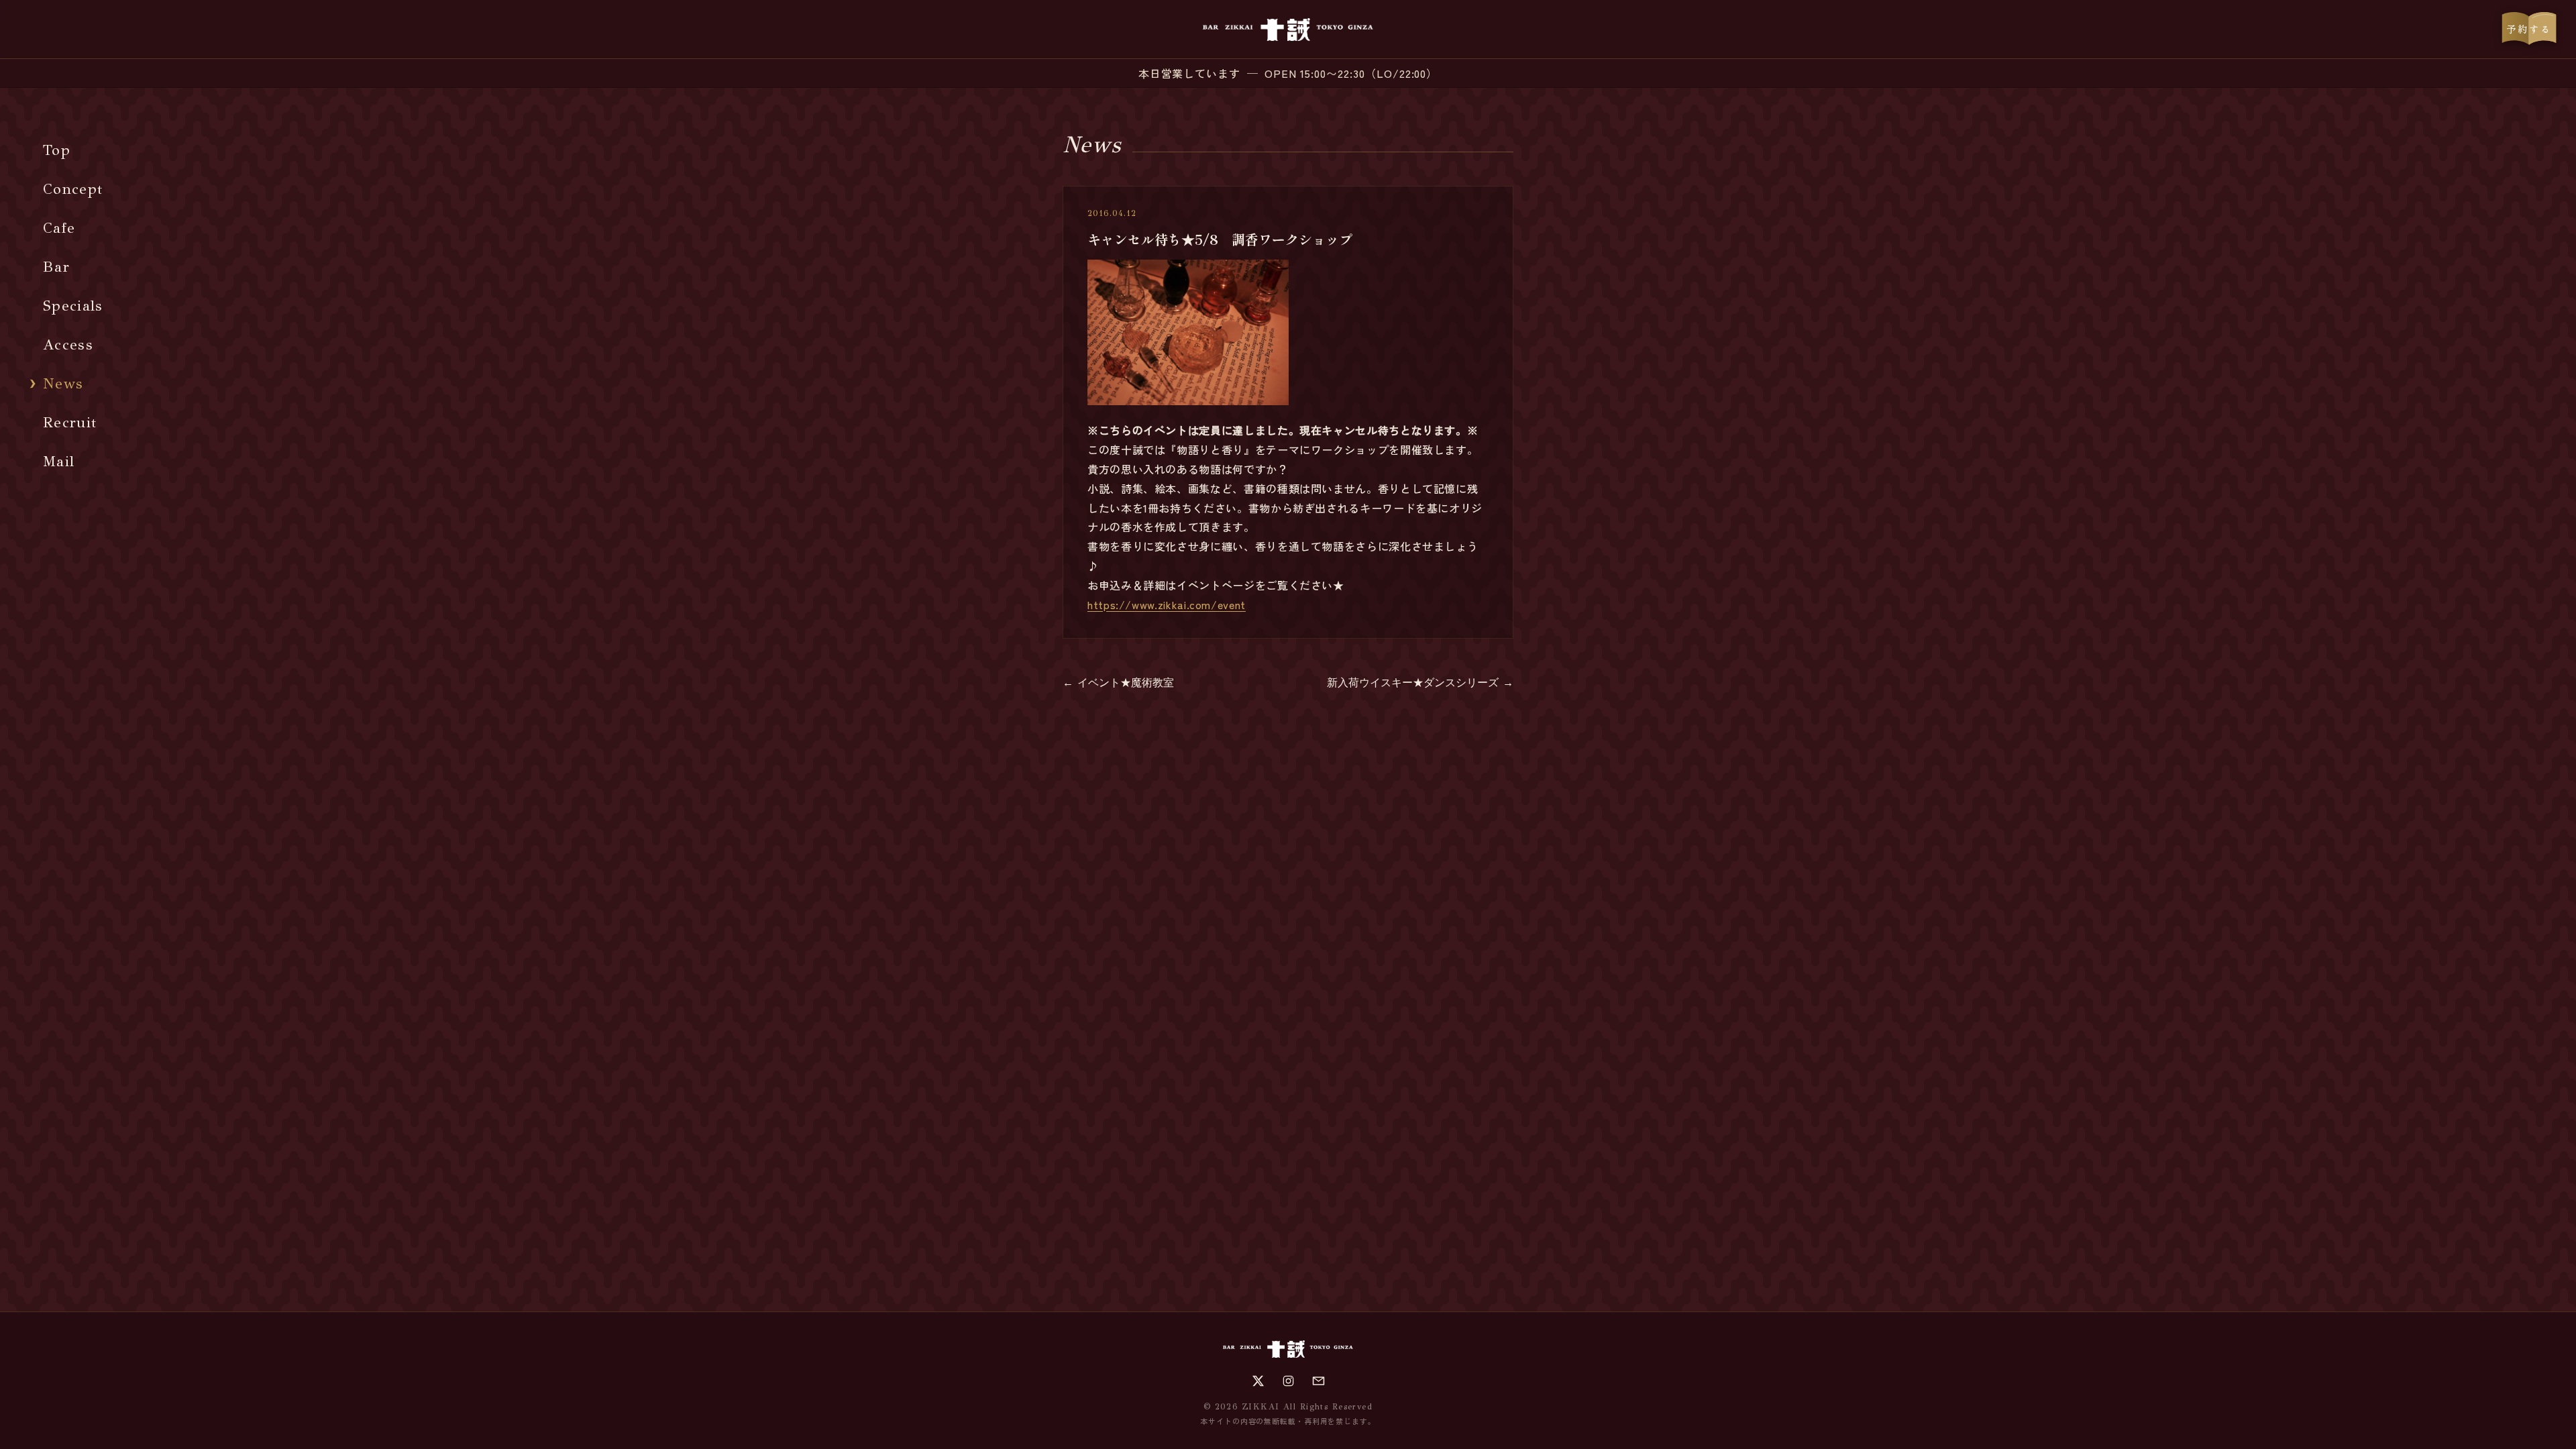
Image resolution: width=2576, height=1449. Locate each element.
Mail (59, 461)
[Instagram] (1288, 1381)
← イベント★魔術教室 (1118, 683)
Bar (56, 267)
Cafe (59, 228)
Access (68, 344)
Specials (73, 306)
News (63, 383)
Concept (73, 189)
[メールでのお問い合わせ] (1319, 1381)
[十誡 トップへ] (1288, 30)
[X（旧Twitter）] (1258, 1381)
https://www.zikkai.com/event (1167, 604)
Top (57, 150)
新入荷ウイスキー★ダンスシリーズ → (1420, 683)
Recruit (70, 422)
